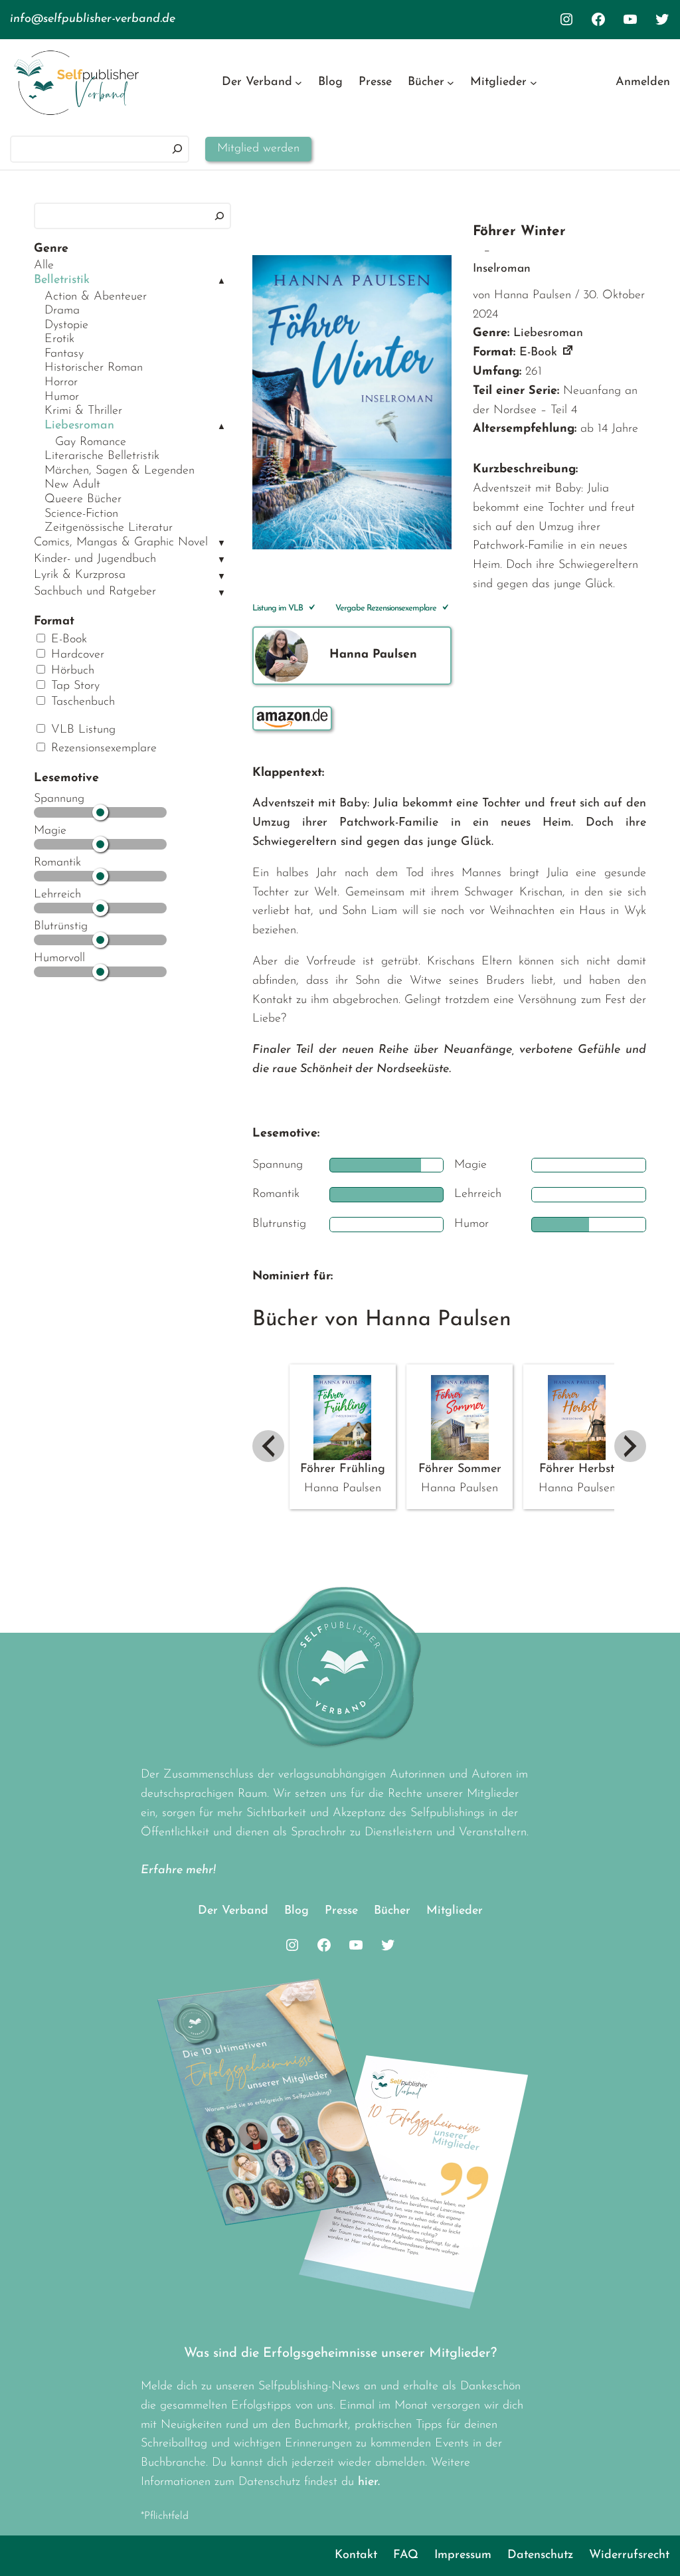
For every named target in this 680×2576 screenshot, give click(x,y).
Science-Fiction (81, 514)
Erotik (59, 339)
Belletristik (62, 280)
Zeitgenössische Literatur (109, 528)
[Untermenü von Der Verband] (298, 83)
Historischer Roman (94, 368)
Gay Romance (91, 442)
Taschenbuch (81, 702)
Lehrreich (57, 895)
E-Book (67, 640)
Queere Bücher (83, 500)
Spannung (59, 799)
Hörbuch (71, 671)
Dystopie (66, 325)
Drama (62, 311)
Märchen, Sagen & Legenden (120, 471)
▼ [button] (221, 544)
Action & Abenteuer (96, 297)
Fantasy (64, 354)
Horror (61, 383)
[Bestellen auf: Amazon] (292, 718)
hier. (369, 2482)
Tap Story (73, 686)
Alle (44, 266)
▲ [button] (221, 281)
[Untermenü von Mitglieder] (534, 83)
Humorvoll (59, 959)
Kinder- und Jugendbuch (95, 559)
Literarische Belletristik (102, 456)
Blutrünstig (61, 927)
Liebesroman (79, 426)
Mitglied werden (258, 149)
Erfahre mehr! (178, 1871)
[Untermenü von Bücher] (451, 83)
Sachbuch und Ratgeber (95, 592)
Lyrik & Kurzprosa (80, 575)
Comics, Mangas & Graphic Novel (121, 543)
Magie (50, 831)
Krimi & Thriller (83, 411)
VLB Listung (81, 730)
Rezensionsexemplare (102, 749)
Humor (62, 397)
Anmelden (643, 82)
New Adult (72, 485)
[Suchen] (177, 149)
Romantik (57, 863)
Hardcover (76, 655)
